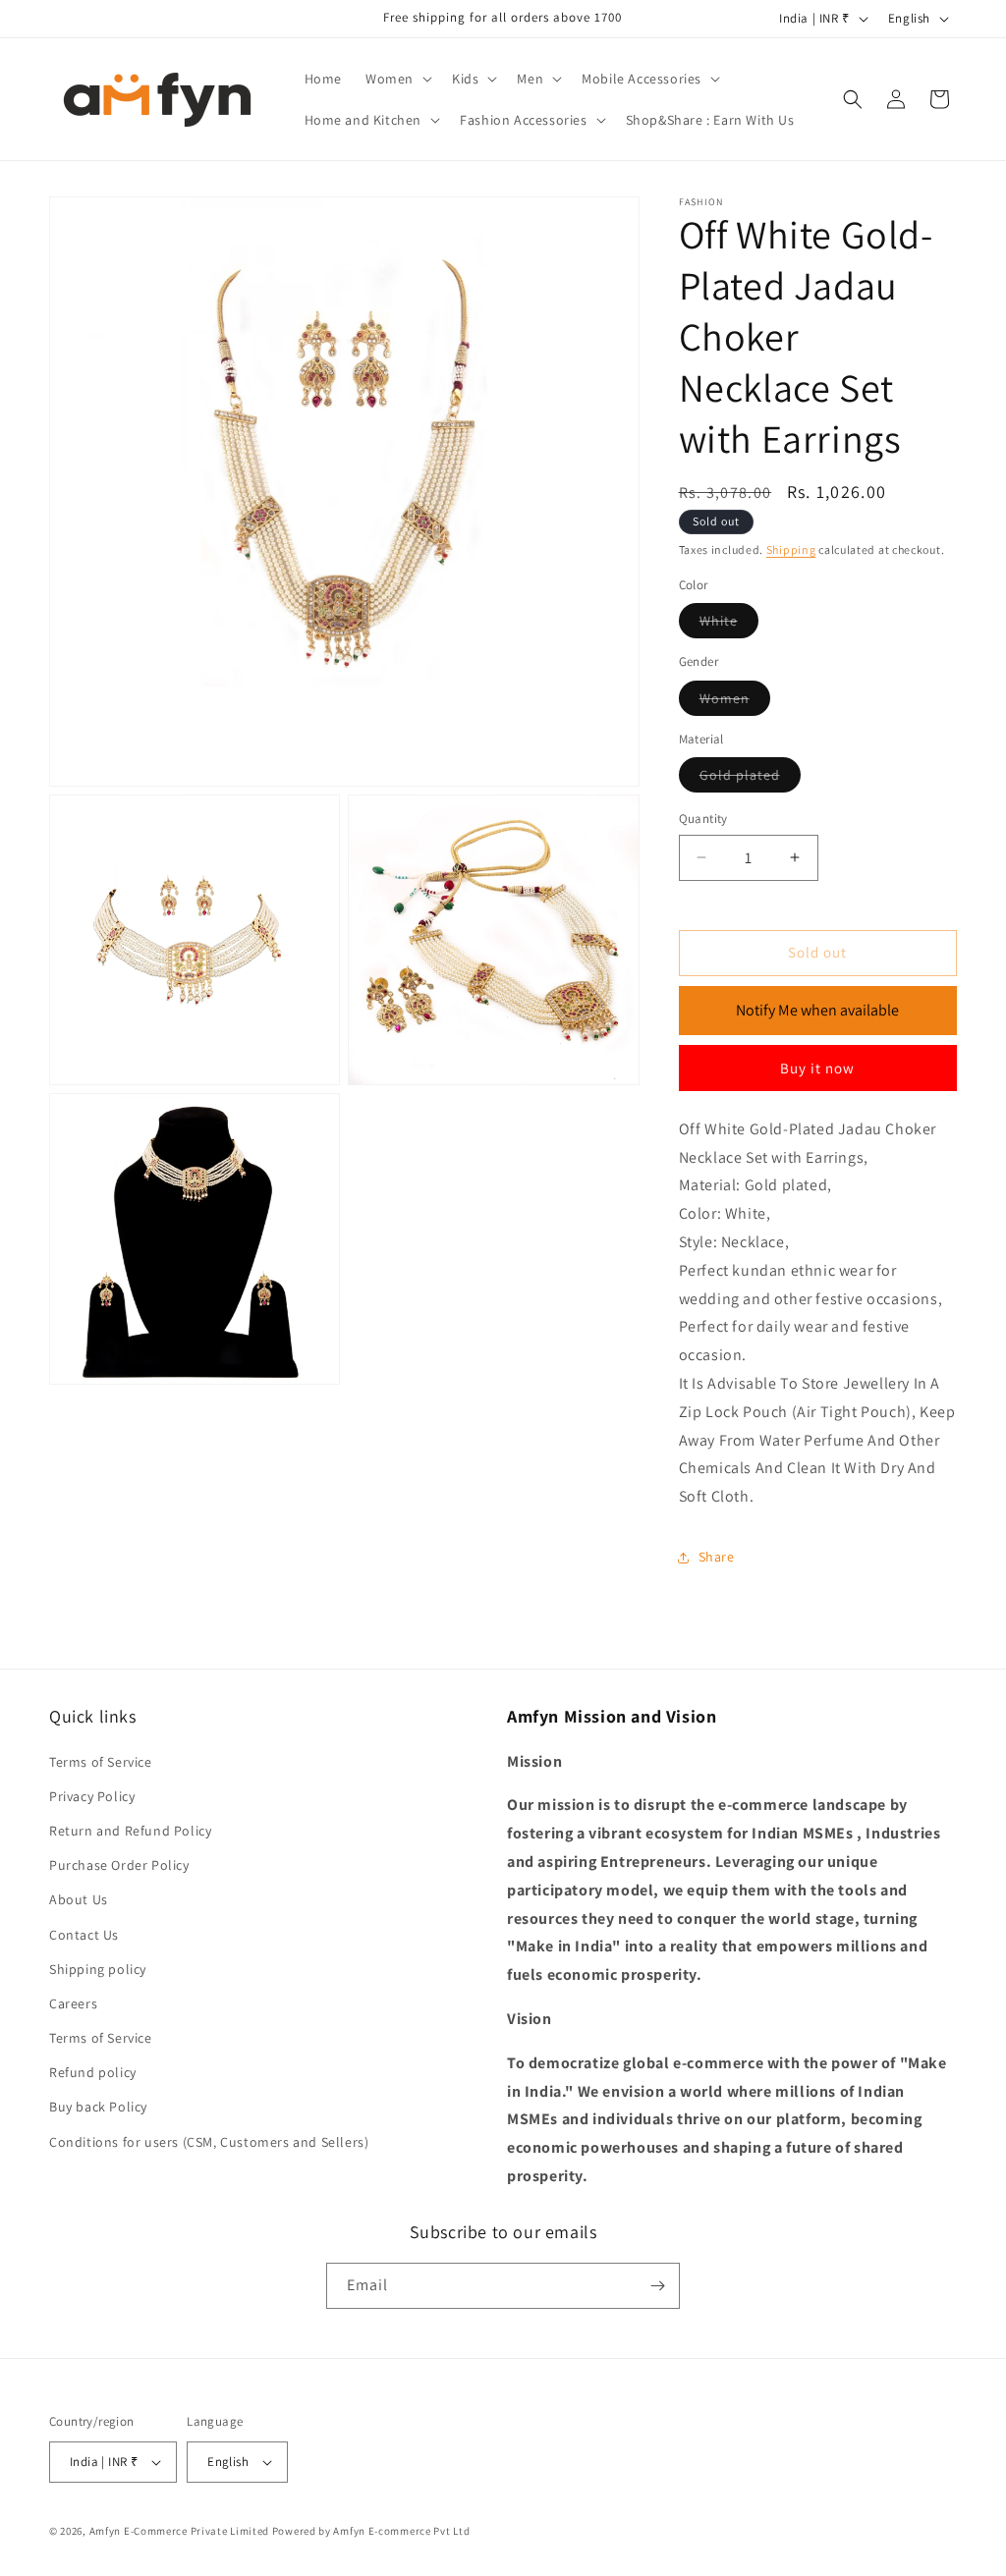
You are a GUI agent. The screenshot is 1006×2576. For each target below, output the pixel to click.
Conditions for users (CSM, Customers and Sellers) (209, 2142)
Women (735, 702)
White (729, 625)
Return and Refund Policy (130, 1831)
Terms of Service (101, 1762)
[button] (397, 79)
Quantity (703, 819)
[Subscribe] (657, 2286)
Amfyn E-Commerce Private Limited (179, 2531)
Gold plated (750, 779)
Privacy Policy (92, 1796)
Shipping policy (98, 1969)
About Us (79, 1899)
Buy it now (817, 1068)
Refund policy (93, 2072)
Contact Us (84, 1935)
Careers (73, 2003)
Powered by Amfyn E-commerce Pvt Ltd (371, 2531)
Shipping (791, 549)
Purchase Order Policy (119, 1865)
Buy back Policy (98, 2107)
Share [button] (717, 1557)
